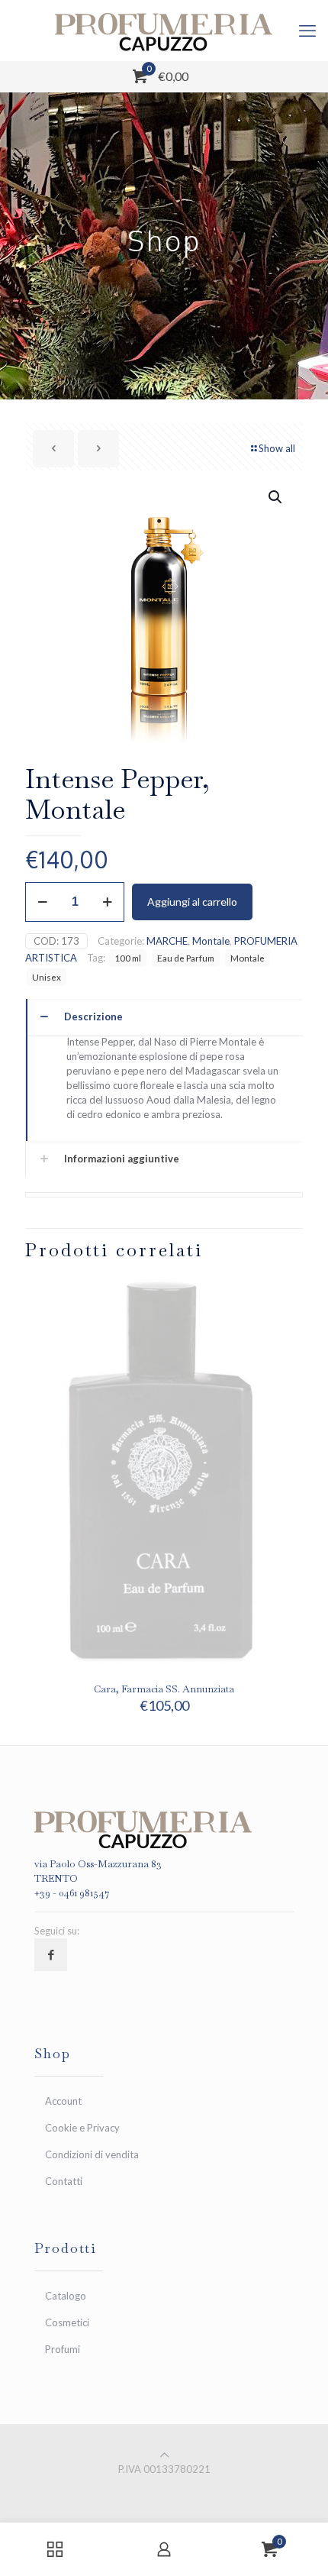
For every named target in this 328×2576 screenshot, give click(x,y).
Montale (211, 941)
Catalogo (66, 2296)
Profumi (63, 2349)
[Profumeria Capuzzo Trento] (164, 31)
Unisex (47, 977)
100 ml (128, 958)
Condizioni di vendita (92, 2154)
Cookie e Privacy (82, 2128)
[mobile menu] (307, 31)
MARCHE (167, 941)
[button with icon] (51, 1955)
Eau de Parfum (186, 958)
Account (63, 2101)
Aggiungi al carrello (192, 902)
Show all (277, 448)
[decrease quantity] (42, 902)
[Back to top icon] (164, 2455)
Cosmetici (67, 2322)
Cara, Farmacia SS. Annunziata (164, 1689)
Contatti (64, 2181)
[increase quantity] (107, 902)
